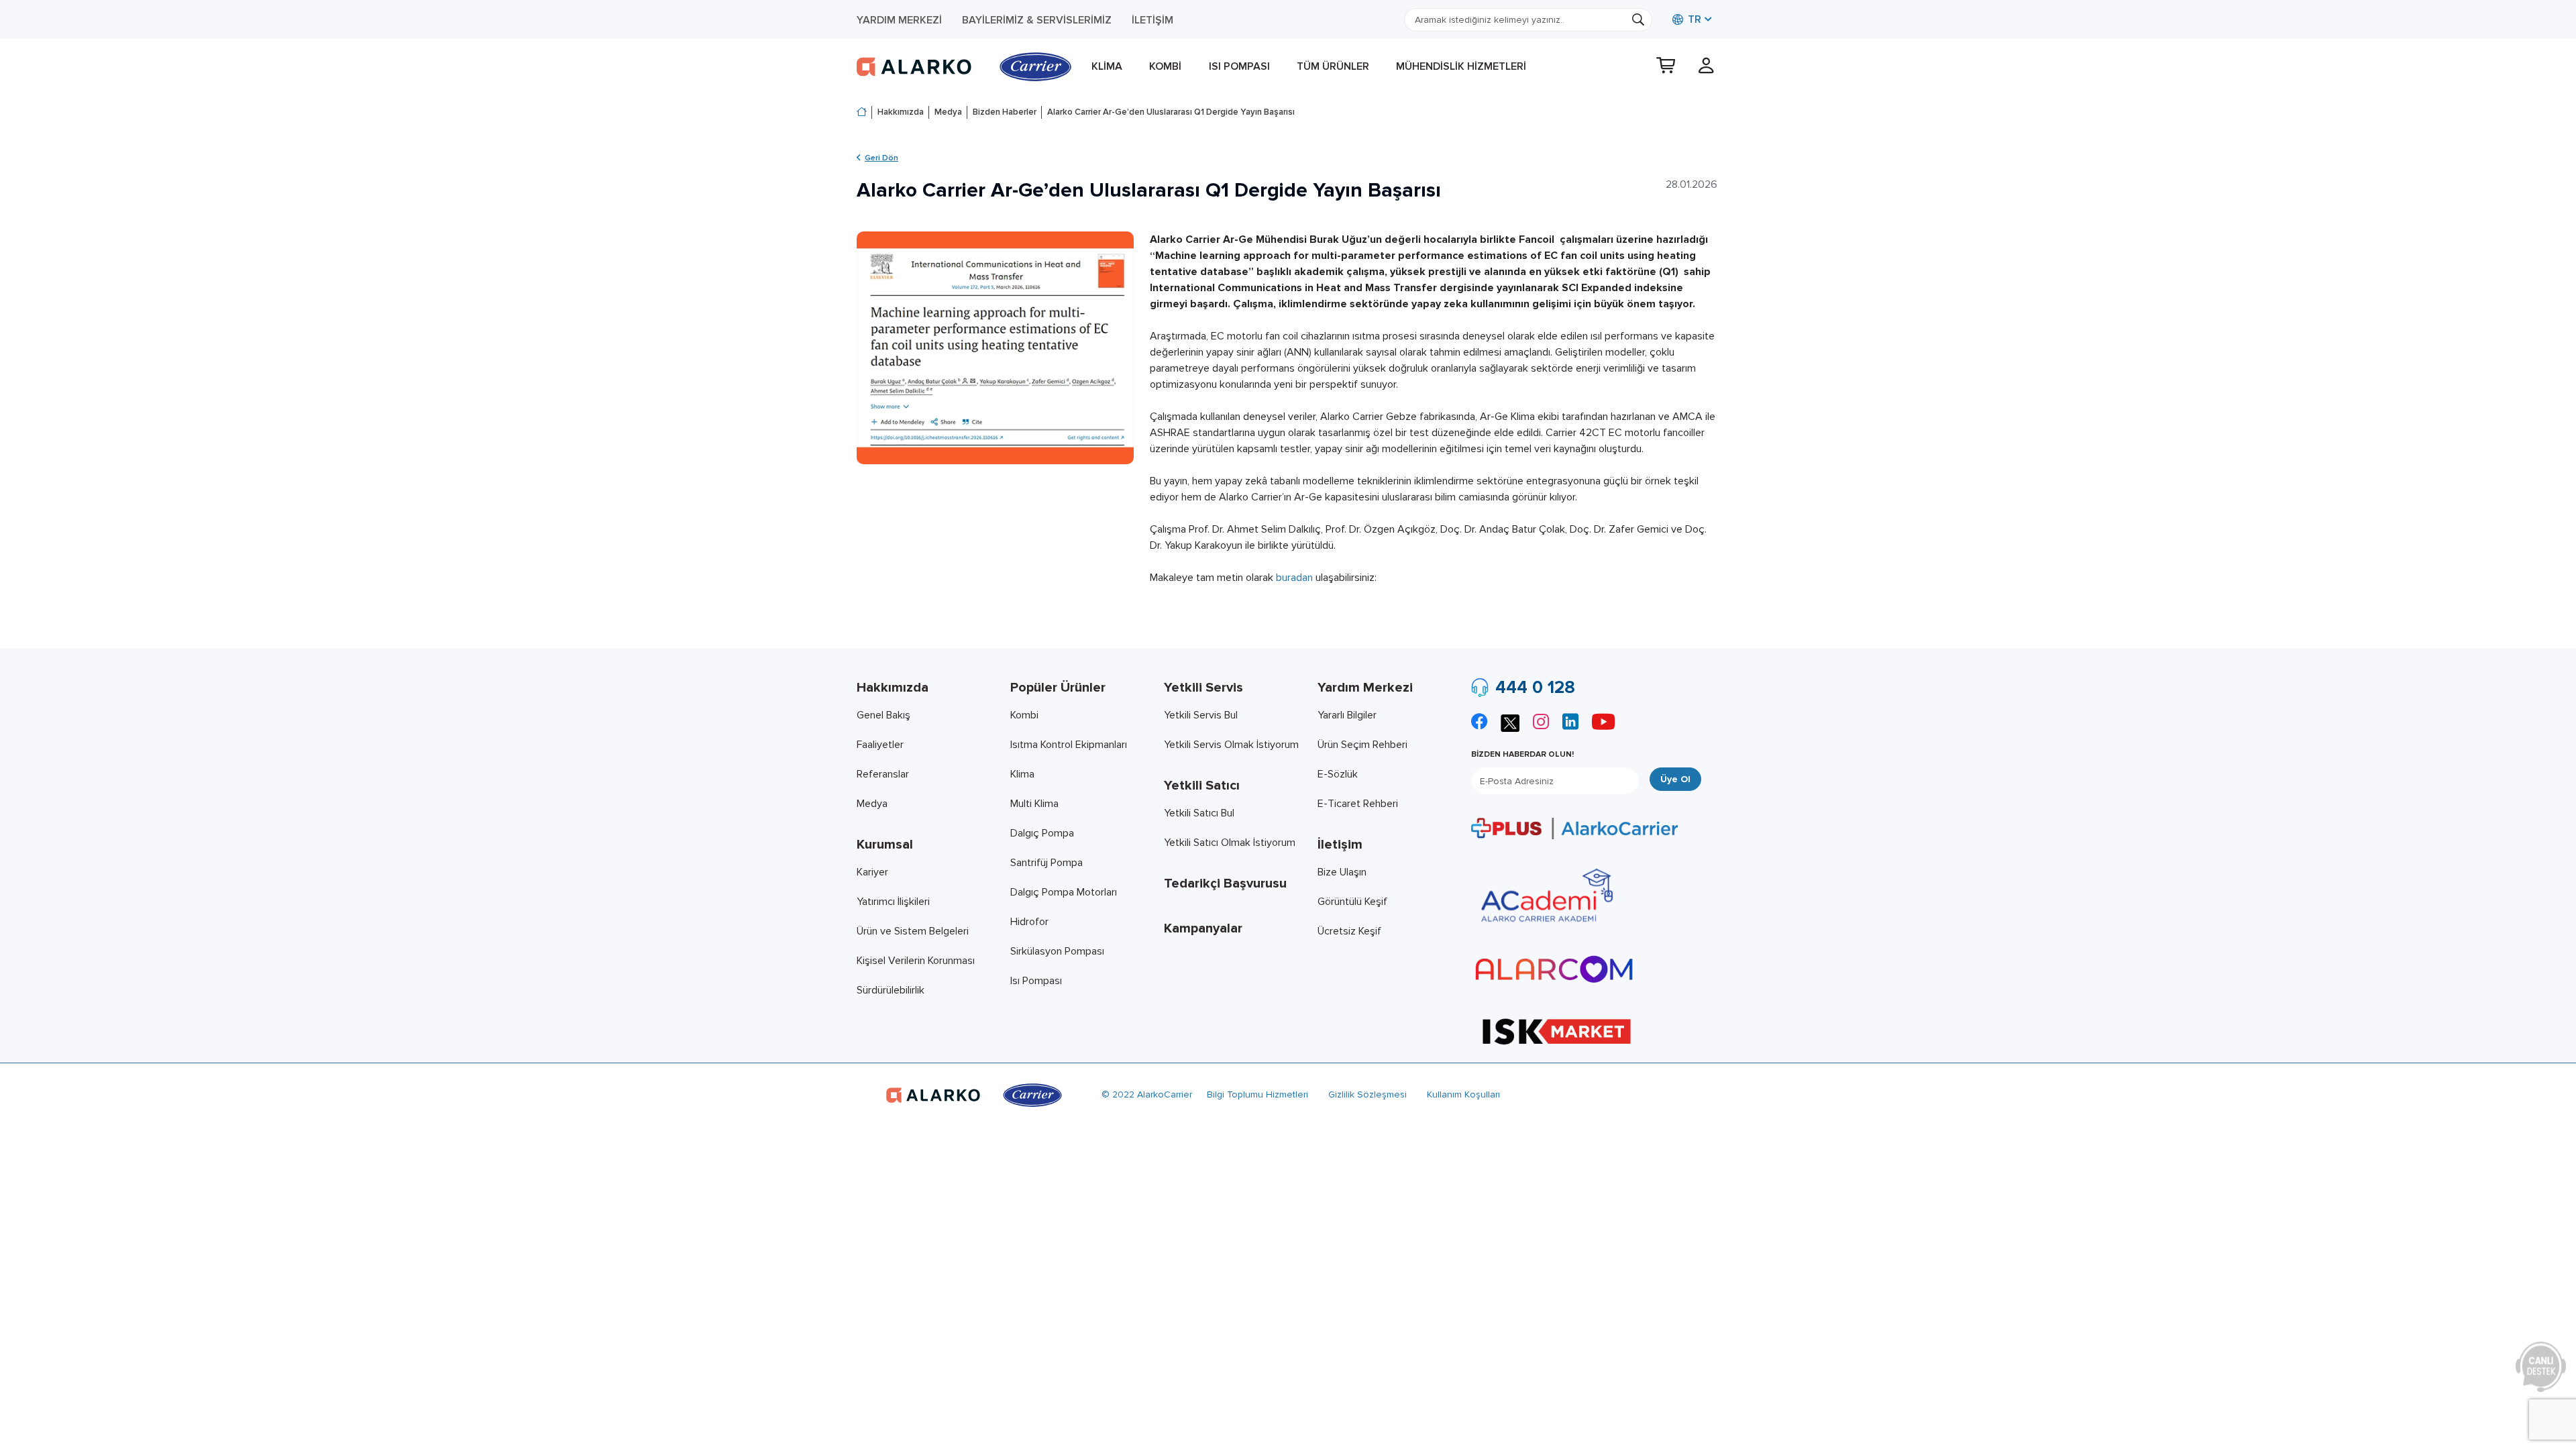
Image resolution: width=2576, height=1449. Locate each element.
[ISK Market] (1557, 1030)
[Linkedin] (1570, 723)
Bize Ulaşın (1342, 872)
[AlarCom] (1554, 969)
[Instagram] (1541, 723)
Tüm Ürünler (1333, 66)
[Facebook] (1479, 723)
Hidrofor (1029, 922)
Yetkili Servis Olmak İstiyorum (1231, 745)
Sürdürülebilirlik (891, 990)
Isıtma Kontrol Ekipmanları (1069, 745)
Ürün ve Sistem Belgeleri (913, 931)
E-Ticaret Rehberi (1358, 804)
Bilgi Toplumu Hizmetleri (1257, 1094)
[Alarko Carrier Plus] (1574, 828)
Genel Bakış (883, 715)
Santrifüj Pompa (1046, 863)
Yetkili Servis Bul (1201, 715)
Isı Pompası (1239, 66)
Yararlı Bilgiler (1347, 715)
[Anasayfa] (862, 113)
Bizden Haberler (1005, 112)
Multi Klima (1034, 804)
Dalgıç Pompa (1042, 833)
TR (1693, 19)
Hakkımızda (901, 112)
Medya (948, 112)
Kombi (1165, 66)
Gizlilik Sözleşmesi (1367, 1094)
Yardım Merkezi (899, 20)
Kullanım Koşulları (1463, 1094)
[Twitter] (1510, 721)
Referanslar (883, 774)
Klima (1107, 66)
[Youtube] (1603, 723)
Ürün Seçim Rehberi (1362, 745)
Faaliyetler (880, 745)
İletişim (1152, 20)
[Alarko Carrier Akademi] (1545, 896)
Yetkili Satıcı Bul (1199, 813)
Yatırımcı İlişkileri (893, 902)
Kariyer (872, 872)
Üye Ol (1675, 779)
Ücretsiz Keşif (1349, 931)
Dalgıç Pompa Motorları (1064, 892)
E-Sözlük (1338, 774)
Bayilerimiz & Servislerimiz (1037, 20)
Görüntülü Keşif (1352, 902)
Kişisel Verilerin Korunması (916, 961)
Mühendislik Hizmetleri (1461, 66)
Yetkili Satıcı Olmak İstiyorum (1230, 843)
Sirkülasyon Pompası (1057, 951)
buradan (1294, 578)
